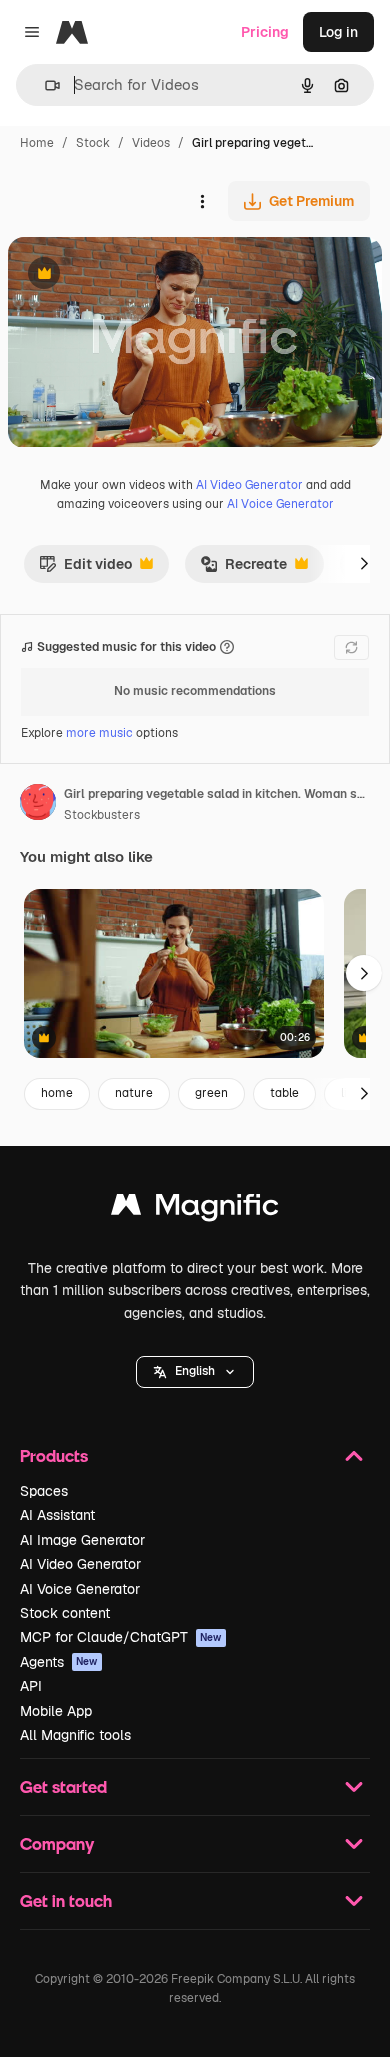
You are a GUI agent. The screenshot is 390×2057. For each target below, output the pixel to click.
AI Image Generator (82, 1540)
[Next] (364, 564)
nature (134, 1093)
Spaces (44, 1491)
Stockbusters (102, 815)
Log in (338, 32)
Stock (93, 143)
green (211, 1093)
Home (37, 143)
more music (99, 733)
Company (57, 1843)
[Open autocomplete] (44, 85)
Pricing (265, 32)
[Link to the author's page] (38, 805)
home (57, 1093)
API (31, 1686)
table (284, 1093)
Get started (63, 1786)
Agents (59, 1662)
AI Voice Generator (280, 504)
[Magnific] (195, 1209)
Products (54, 1455)
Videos (151, 143)
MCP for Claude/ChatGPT (121, 1637)
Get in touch (66, 1900)
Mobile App (56, 1711)
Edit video (85, 569)
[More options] (202, 201)
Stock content (65, 1613)
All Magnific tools (75, 1735)
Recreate (243, 569)
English (195, 1371)
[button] (195, 1372)
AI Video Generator (249, 485)
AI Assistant (57, 1515)
